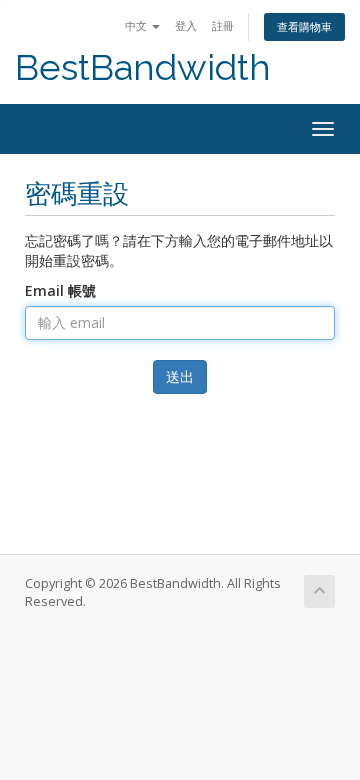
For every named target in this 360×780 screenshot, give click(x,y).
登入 (186, 25)
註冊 (223, 25)
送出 (180, 376)
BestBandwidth (143, 67)
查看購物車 (304, 26)
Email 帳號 (60, 290)
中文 (137, 25)
